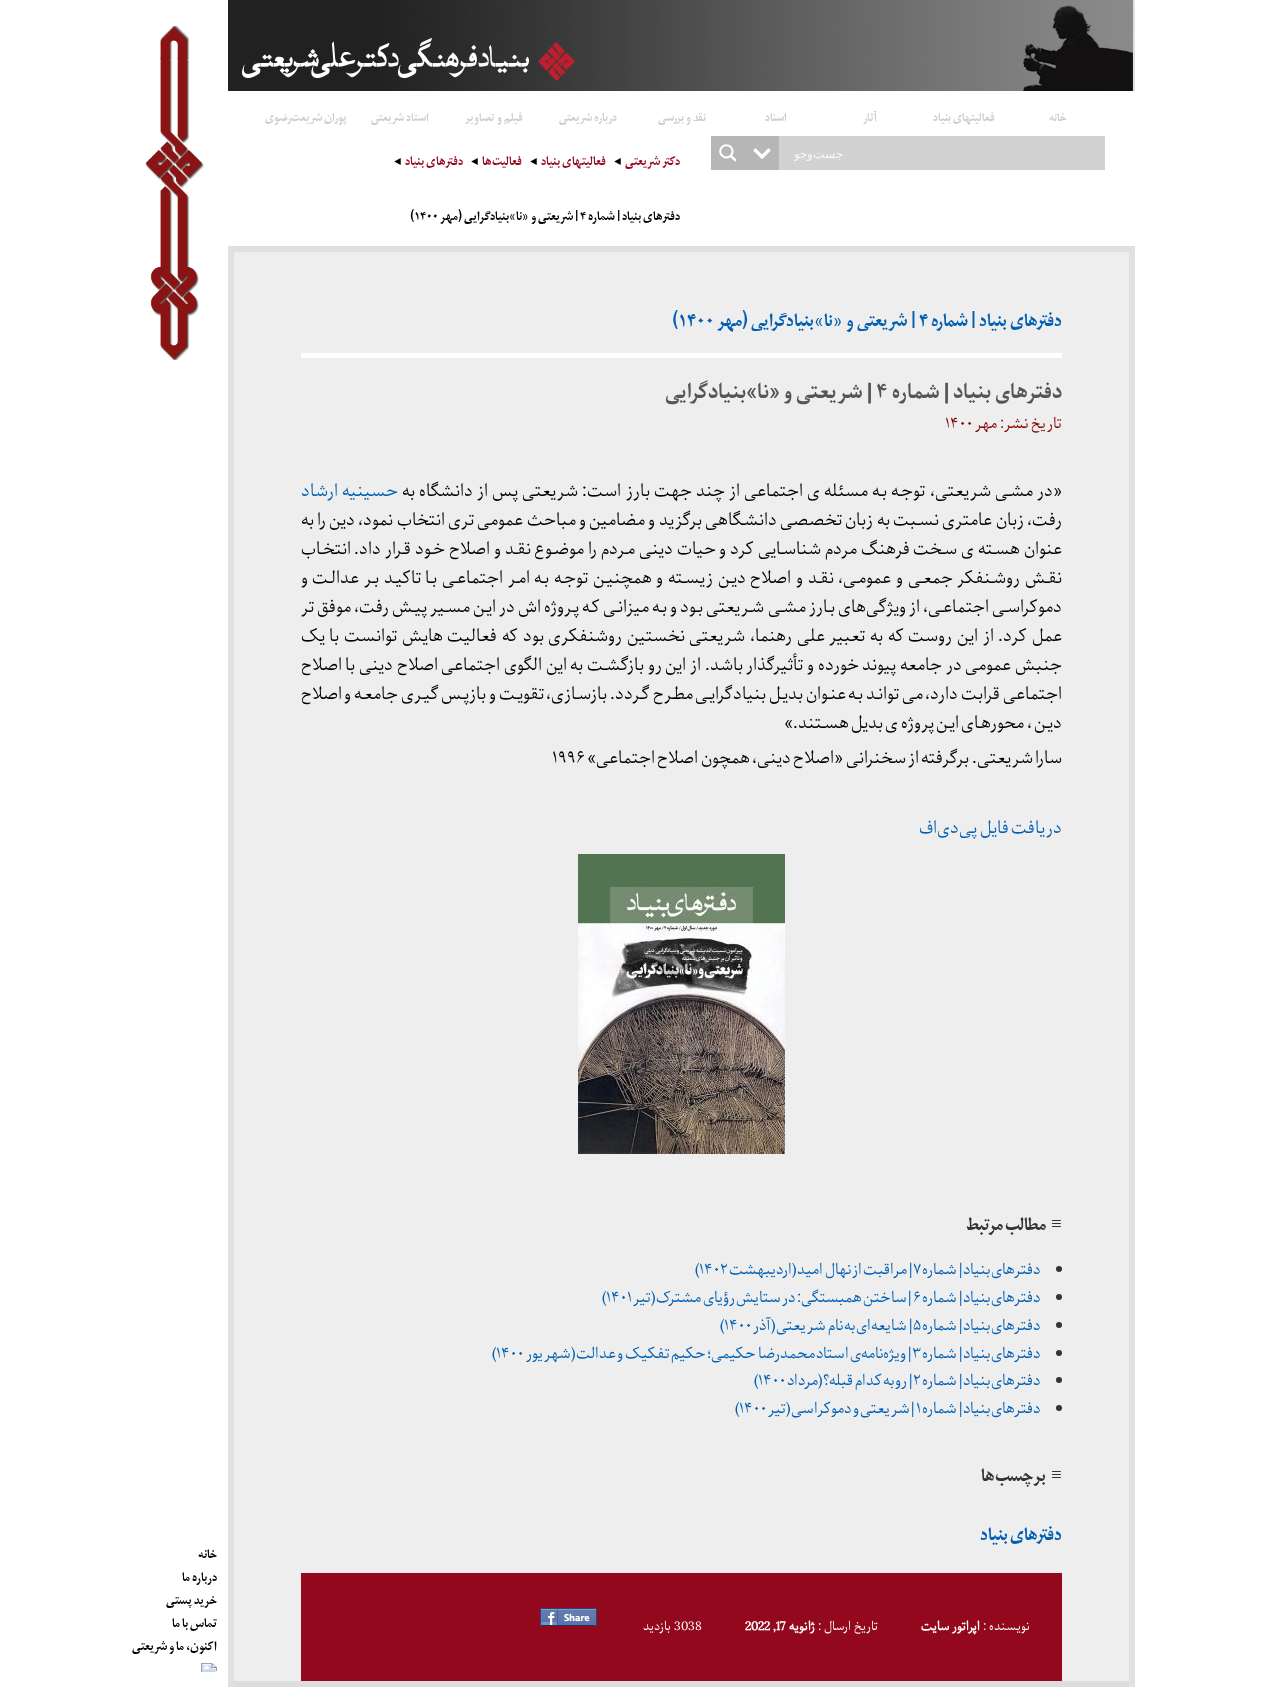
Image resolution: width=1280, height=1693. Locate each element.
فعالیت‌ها (502, 163)
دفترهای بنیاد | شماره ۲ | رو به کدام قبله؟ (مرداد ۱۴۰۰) (897, 1381)
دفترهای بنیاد (434, 163)
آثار (870, 116)
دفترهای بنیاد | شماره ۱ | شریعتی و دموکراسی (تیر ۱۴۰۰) (887, 1409)
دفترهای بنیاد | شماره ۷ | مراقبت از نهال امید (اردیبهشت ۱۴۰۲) (868, 1270)
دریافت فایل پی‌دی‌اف (990, 828)
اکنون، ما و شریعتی (174, 1643)
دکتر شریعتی (652, 163)
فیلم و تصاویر (494, 116)
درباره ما (199, 1574)
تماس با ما (194, 1620)
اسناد (776, 116)
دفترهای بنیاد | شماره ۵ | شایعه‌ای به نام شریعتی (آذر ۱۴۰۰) (880, 1326)
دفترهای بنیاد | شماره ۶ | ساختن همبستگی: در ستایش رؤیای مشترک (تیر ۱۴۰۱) (821, 1298)
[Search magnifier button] (728, 153)
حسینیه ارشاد (349, 491)
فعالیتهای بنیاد (964, 116)
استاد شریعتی (400, 116)
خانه (1058, 116)
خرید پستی (191, 1597)
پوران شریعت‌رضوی (306, 116)
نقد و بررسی (682, 116)
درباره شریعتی (588, 116)
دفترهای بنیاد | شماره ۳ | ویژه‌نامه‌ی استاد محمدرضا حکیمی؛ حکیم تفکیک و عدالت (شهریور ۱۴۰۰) (766, 1354)
